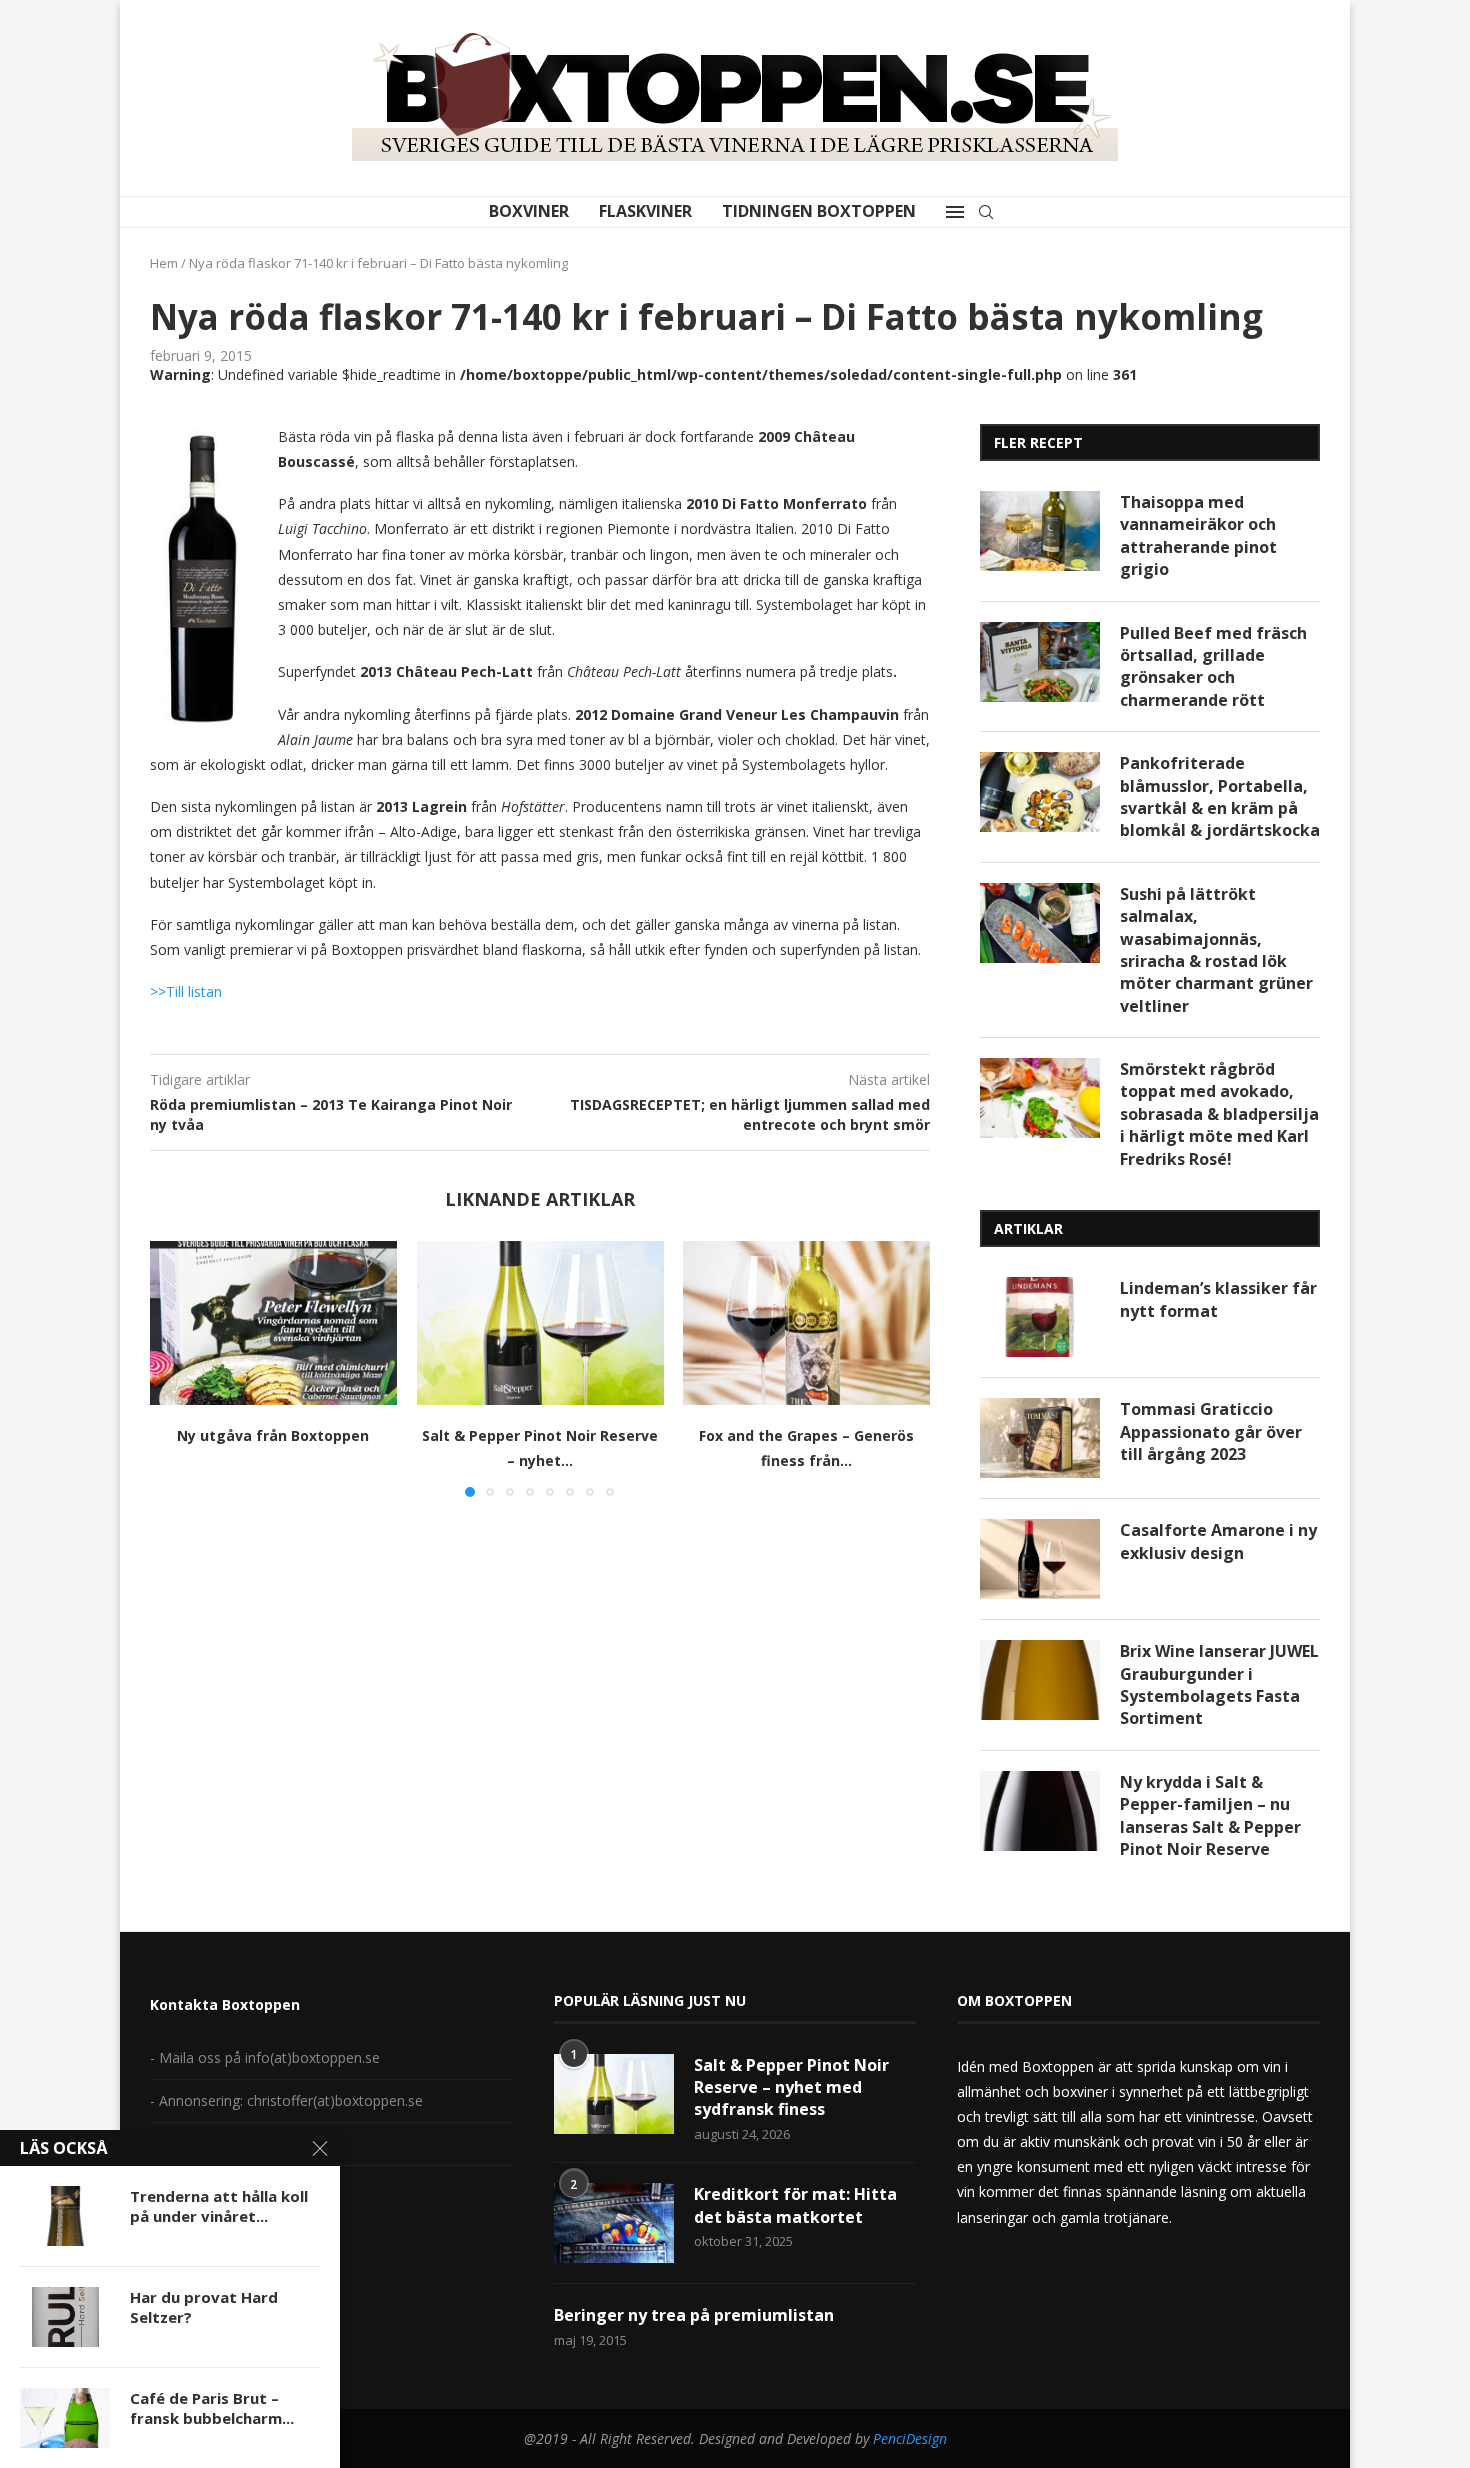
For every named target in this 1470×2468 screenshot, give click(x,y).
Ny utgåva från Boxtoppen (273, 1435)
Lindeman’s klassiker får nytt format (1218, 1299)
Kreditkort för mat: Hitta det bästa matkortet (795, 2205)
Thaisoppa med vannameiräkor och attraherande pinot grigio (1198, 535)
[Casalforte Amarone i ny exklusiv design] (1040, 1559)
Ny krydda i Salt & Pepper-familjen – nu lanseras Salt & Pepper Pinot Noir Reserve (1210, 1815)
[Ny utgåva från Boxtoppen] (273, 1323)
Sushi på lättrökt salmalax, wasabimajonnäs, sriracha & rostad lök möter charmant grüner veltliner (1216, 950)
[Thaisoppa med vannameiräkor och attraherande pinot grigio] (1040, 531)
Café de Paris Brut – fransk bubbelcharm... (212, 2408)
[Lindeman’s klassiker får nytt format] (1040, 1317)
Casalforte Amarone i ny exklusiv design (1218, 1541)
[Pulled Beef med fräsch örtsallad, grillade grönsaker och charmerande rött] (1040, 662)
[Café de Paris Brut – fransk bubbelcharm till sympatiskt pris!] (65, 2418)
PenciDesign (910, 2438)
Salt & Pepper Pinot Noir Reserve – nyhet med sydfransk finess (791, 2087)
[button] (177, 1368)
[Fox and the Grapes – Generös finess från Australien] (806, 1323)
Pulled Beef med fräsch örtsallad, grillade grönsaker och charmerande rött (1213, 666)
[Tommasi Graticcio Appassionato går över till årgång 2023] (1040, 1438)
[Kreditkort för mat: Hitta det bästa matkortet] (614, 2223)
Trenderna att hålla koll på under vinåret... (219, 2206)
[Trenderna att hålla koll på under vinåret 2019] (65, 2216)
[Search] (986, 212)
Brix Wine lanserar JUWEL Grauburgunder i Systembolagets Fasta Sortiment (1219, 1684)
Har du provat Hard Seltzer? (204, 2307)
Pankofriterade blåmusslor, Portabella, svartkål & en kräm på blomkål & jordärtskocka (1220, 796)
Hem (164, 263)
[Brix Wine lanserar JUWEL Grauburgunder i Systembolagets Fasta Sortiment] (1040, 1680)
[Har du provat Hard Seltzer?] (65, 2317)
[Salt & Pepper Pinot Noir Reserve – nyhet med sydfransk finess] (540, 1323)
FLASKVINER (645, 211)
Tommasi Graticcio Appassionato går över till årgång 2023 (1211, 1431)
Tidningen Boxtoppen (819, 211)
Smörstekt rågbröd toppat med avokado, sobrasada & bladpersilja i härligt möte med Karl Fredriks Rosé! (1219, 1114)
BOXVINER (529, 211)
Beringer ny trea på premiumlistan (694, 2315)
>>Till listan (186, 991)
